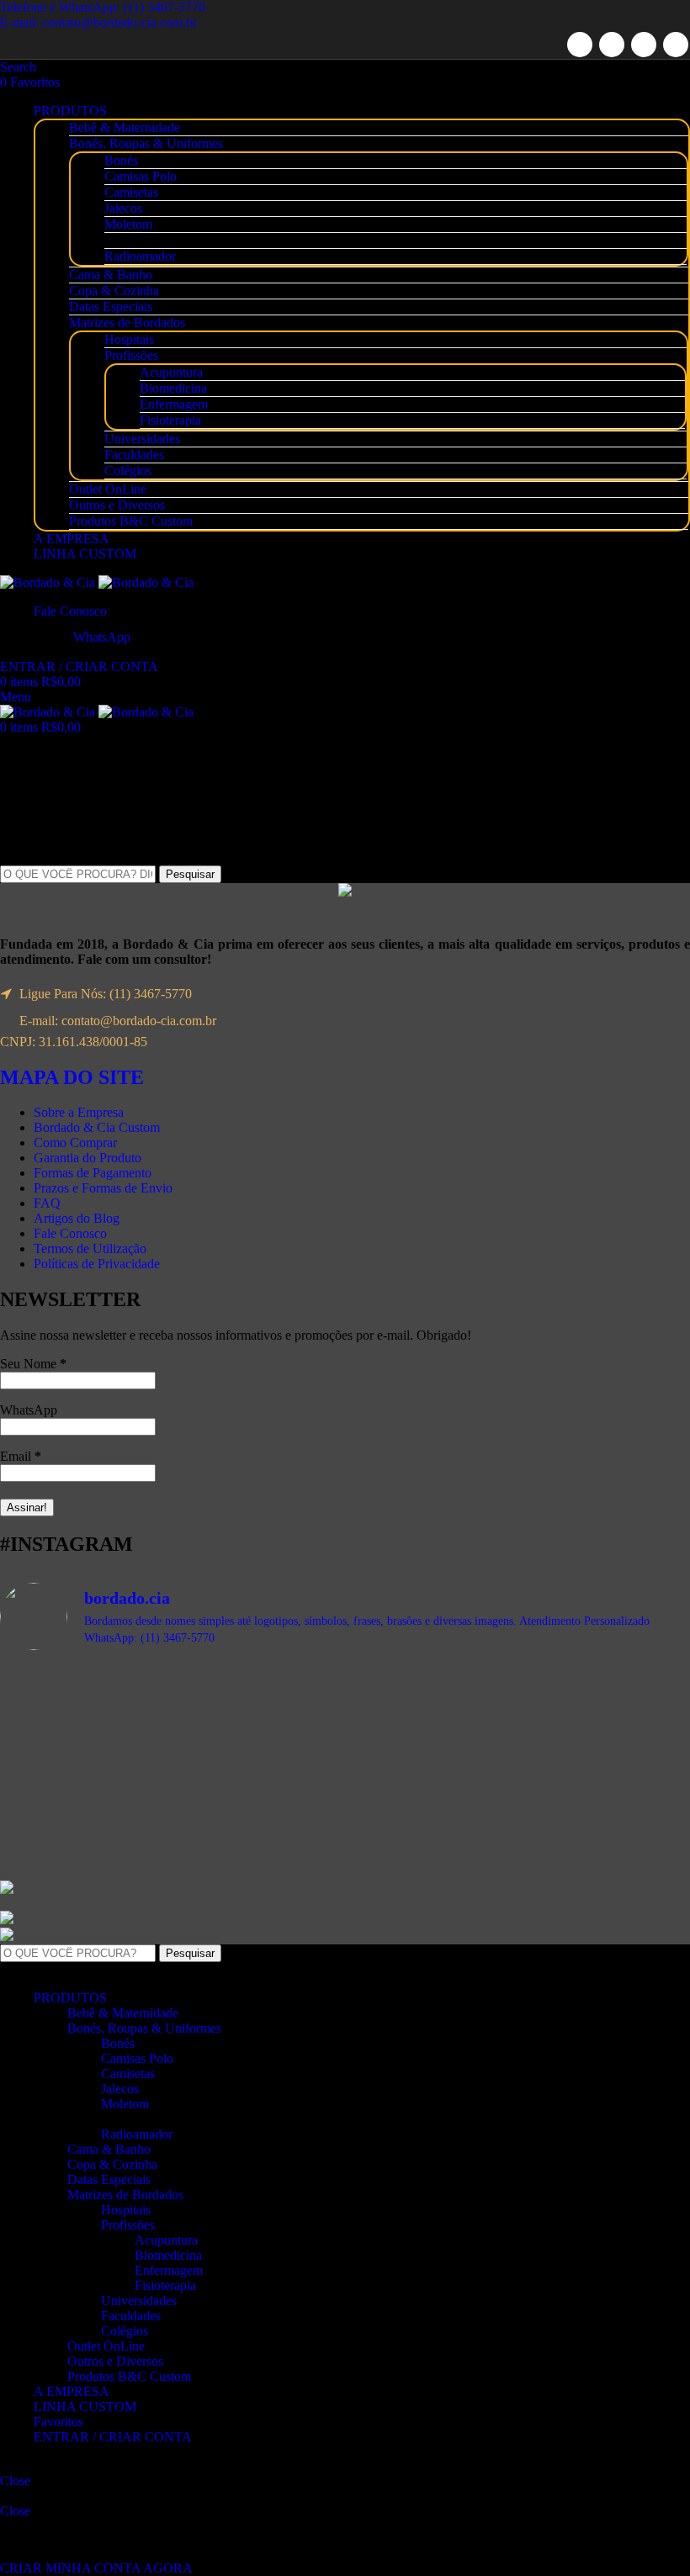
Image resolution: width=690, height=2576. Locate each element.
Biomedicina (173, 388)
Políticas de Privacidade (97, 1264)
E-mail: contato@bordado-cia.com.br (98, 22)
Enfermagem (174, 404)
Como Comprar (75, 1143)
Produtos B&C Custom (131, 521)
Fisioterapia (170, 420)
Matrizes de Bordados (127, 323)
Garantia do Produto (88, 1158)
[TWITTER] (612, 45)
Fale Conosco (70, 1233)
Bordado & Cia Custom (97, 1127)
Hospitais (129, 339)
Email (21, 1456)
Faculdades (134, 455)
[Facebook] (580, 45)
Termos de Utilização (90, 1248)
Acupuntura (171, 372)
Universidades (142, 439)
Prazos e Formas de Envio (103, 1188)
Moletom (128, 224)
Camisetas (131, 192)
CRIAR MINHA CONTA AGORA (96, 2568)
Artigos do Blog (77, 1218)
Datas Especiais (111, 307)
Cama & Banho (111, 275)
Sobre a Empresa (79, 1112)
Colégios (128, 471)
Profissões (131, 355)
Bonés (121, 160)
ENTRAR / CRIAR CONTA (113, 2437)
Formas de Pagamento (93, 1173)
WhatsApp (29, 1410)
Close (15, 2481)
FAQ (47, 1203)
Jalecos (123, 208)
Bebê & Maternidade (125, 127)
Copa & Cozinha (114, 291)
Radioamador (140, 256)
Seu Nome (33, 1364)
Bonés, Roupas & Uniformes (146, 143)
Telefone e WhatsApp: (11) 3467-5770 (103, 7)
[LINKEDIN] (644, 45)
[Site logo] (49, 582)
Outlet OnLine (108, 489)
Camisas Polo (141, 176)
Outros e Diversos (117, 505)
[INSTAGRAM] (676, 45)
